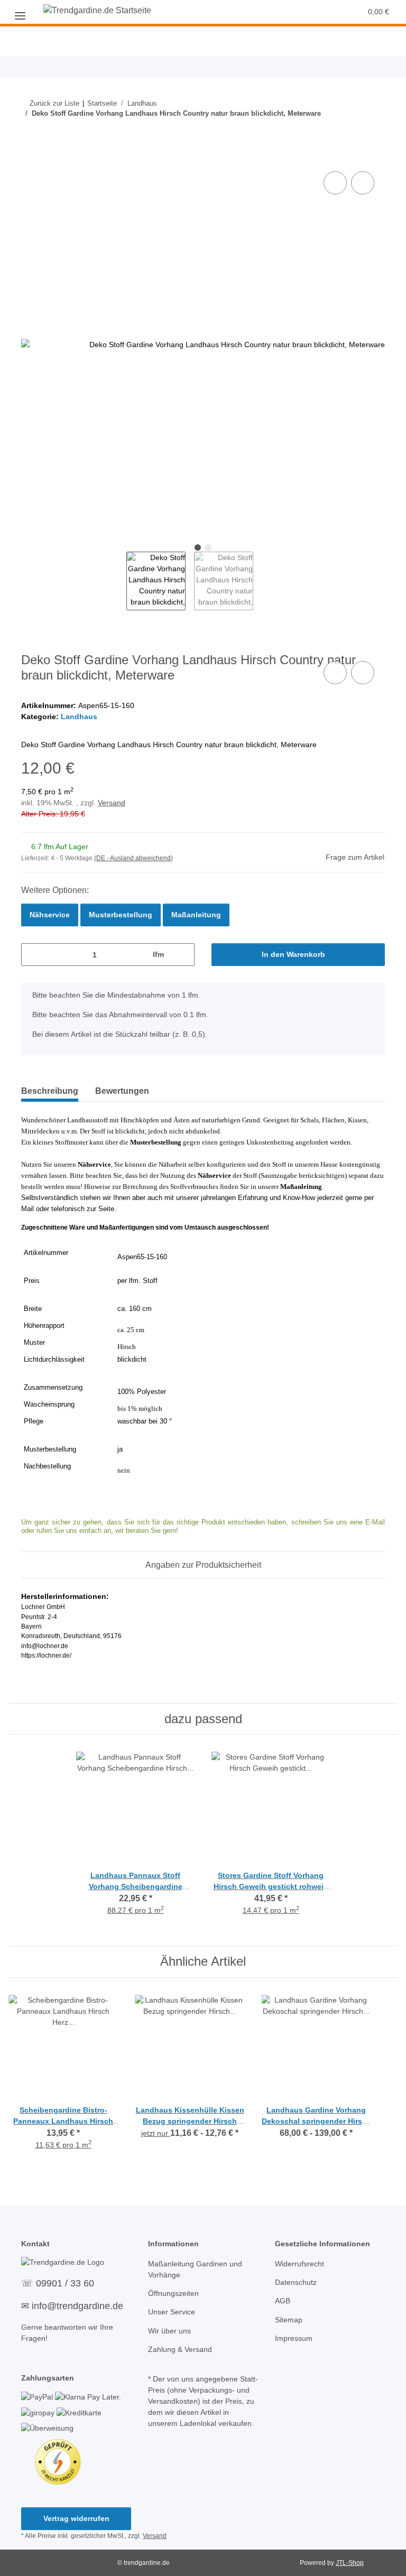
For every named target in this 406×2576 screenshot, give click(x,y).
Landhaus (79, 717)
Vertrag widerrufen (76, 2518)
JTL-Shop (350, 2563)
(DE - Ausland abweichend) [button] (133, 858)
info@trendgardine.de (77, 2306)
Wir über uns (169, 2331)
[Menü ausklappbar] (20, 12)
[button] (294, 12)
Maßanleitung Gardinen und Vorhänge (195, 2269)
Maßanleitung (196, 915)
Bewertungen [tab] (122, 1091)
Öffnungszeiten (173, 2293)
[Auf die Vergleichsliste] (335, 183)
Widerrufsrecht (299, 2264)
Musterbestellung (121, 915)
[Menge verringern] (33, 955)
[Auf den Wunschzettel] (363, 183)
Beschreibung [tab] (50, 1091)
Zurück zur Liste (54, 103)
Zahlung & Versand (180, 2349)
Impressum (294, 2338)
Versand (112, 803)
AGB (283, 2301)
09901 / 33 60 (65, 2283)
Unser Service (172, 2312)
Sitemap (289, 2320)
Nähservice (50, 915)
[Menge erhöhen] (183, 955)
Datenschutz (296, 2282)
